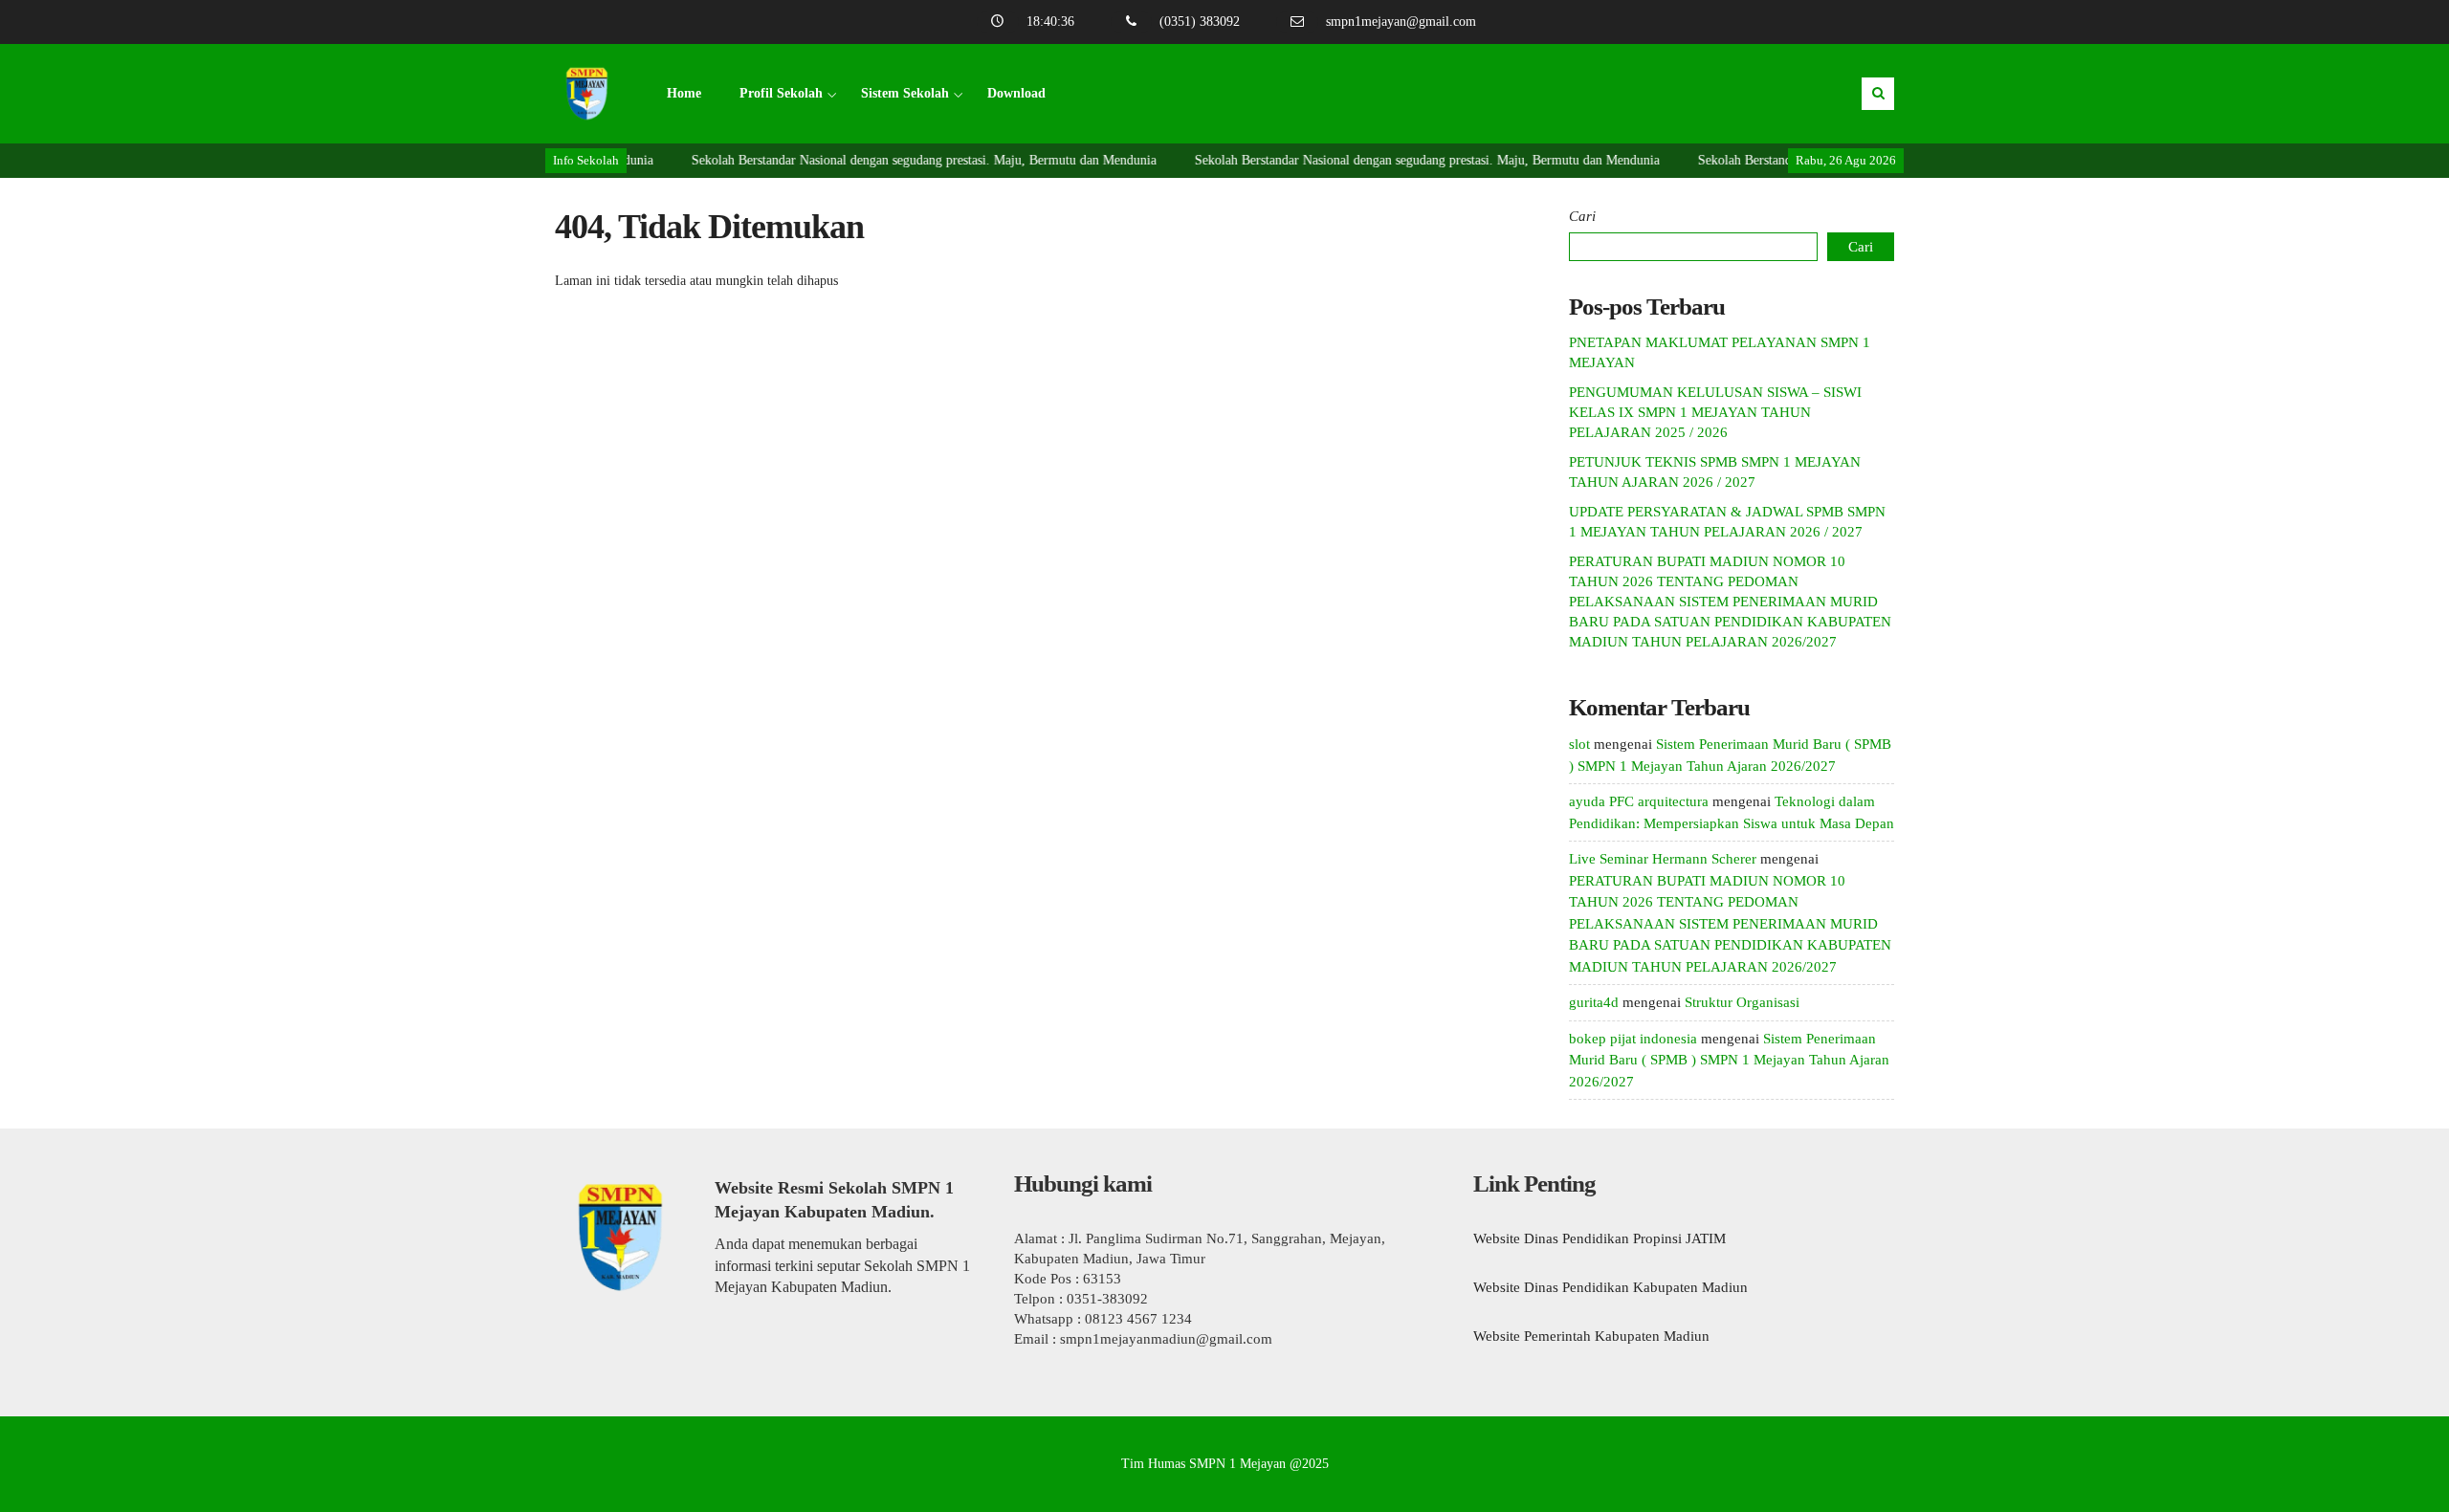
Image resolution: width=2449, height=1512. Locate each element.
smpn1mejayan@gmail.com (1401, 22)
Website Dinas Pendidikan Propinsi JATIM (1600, 1238)
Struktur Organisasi (1742, 1002)
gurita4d (1594, 1002)
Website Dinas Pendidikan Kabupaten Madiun (1611, 1287)
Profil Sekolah (781, 93)
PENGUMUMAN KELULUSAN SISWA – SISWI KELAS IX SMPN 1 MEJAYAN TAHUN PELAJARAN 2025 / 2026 (1715, 412)
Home (684, 93)
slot (1579, 744)
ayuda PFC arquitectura (1639, 801)
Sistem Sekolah (905, 93)
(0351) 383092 (1200, 22)
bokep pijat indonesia (1633, 1039)
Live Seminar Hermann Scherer (1663, 859)
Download (1016, 93)
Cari (1582, 216)
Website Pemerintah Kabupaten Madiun (1591, 1336)
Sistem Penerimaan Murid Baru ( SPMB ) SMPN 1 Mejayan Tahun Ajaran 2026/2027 (1729, 1060)
